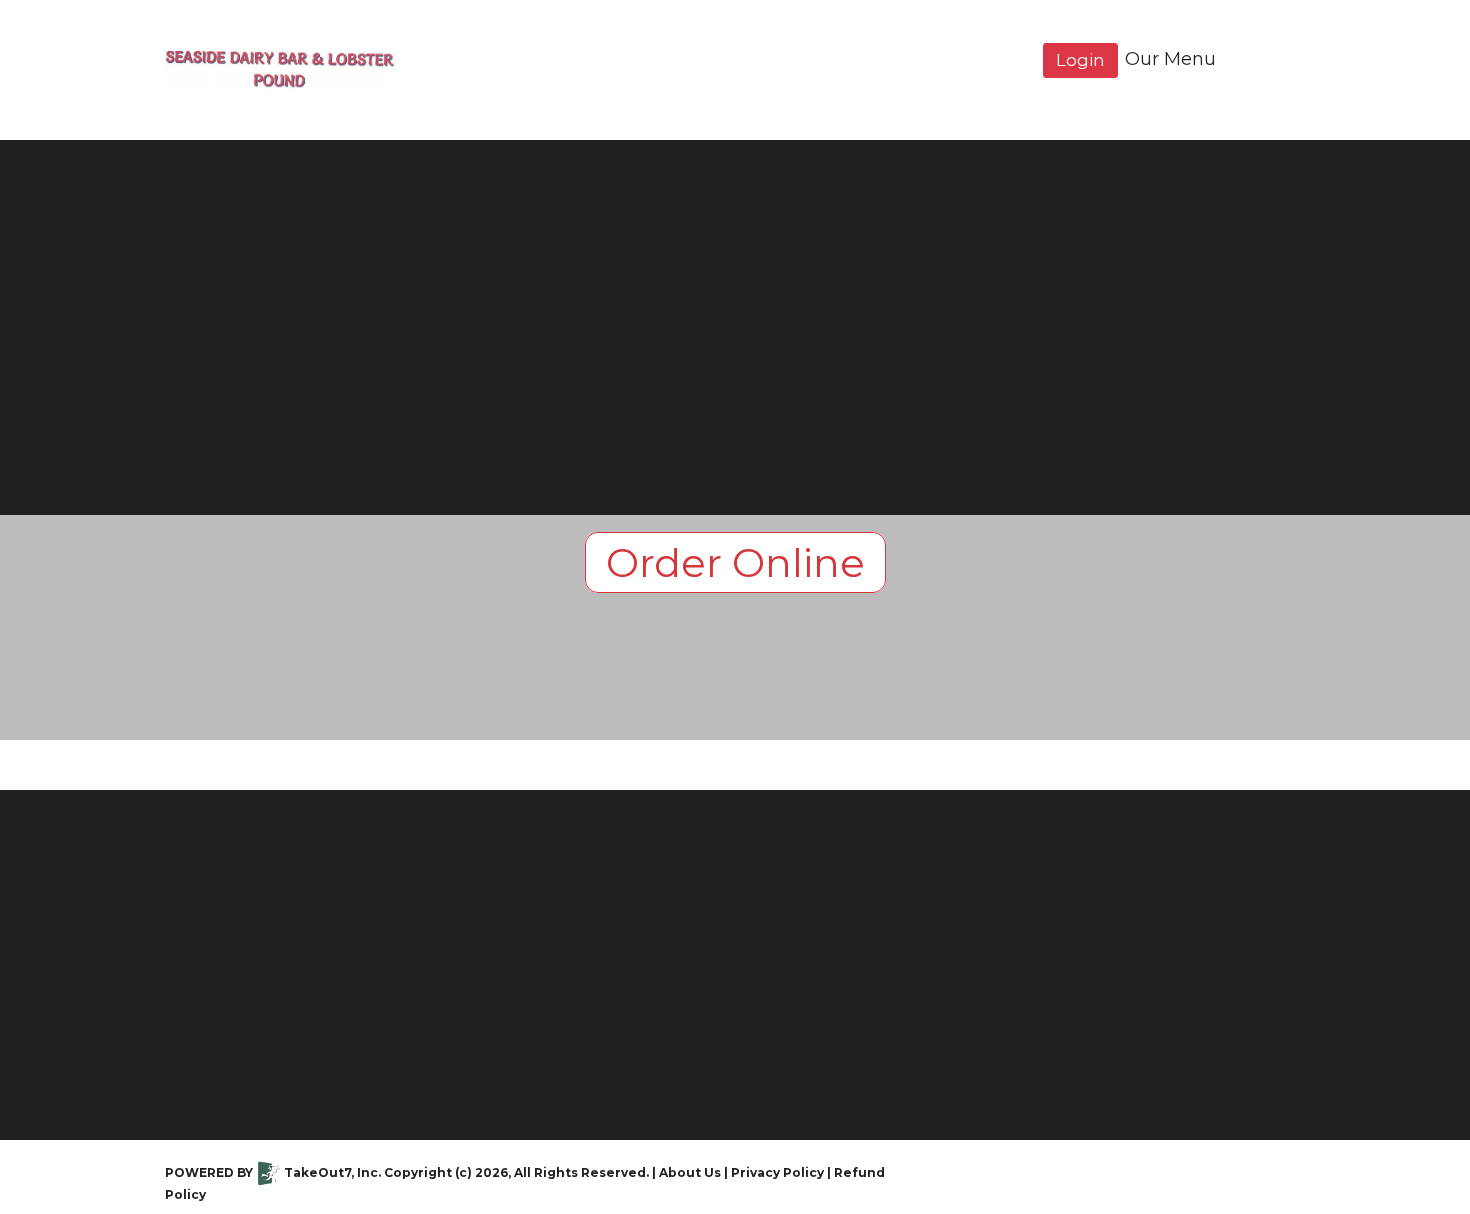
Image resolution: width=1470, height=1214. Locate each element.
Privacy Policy (777, 1172)
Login (1080, 60)
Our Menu (1170, 59)
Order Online (735, 562)
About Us (690, 1172)
